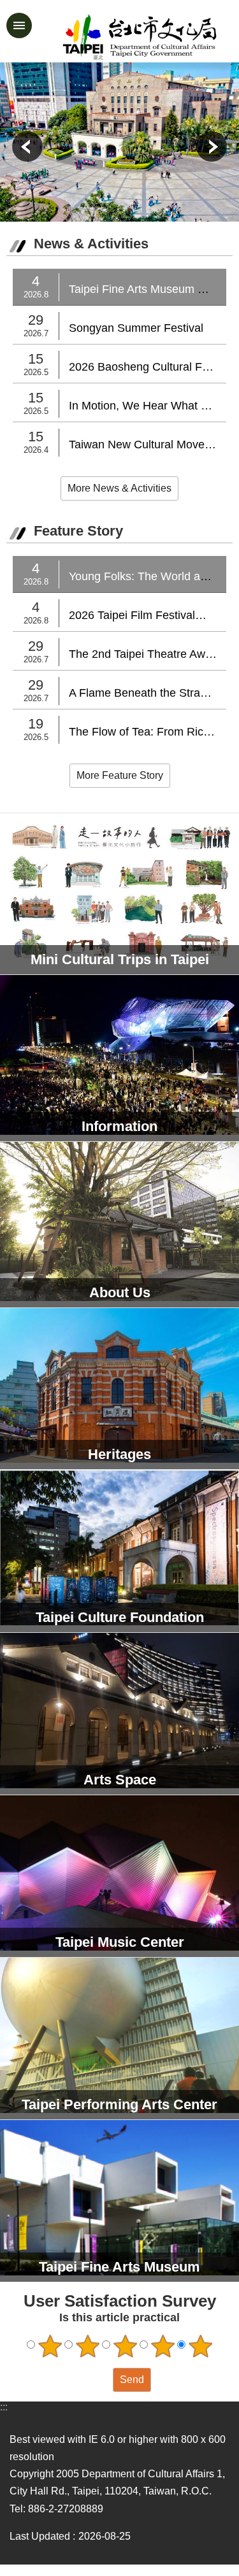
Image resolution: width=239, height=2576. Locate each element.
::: (4, 2407)
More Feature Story (120, 775)
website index (19, 25)
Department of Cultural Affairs (140, 37)
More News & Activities (119, 488)
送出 (101, 2380)
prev (27, 146)
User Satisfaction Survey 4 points (163, 2346)
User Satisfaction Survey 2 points (87, 2346)
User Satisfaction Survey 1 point (50, 2346)
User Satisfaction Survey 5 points (200, 2346)
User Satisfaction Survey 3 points (125, 2346)
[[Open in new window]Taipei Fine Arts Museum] (119, 142)
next (212, 146)
